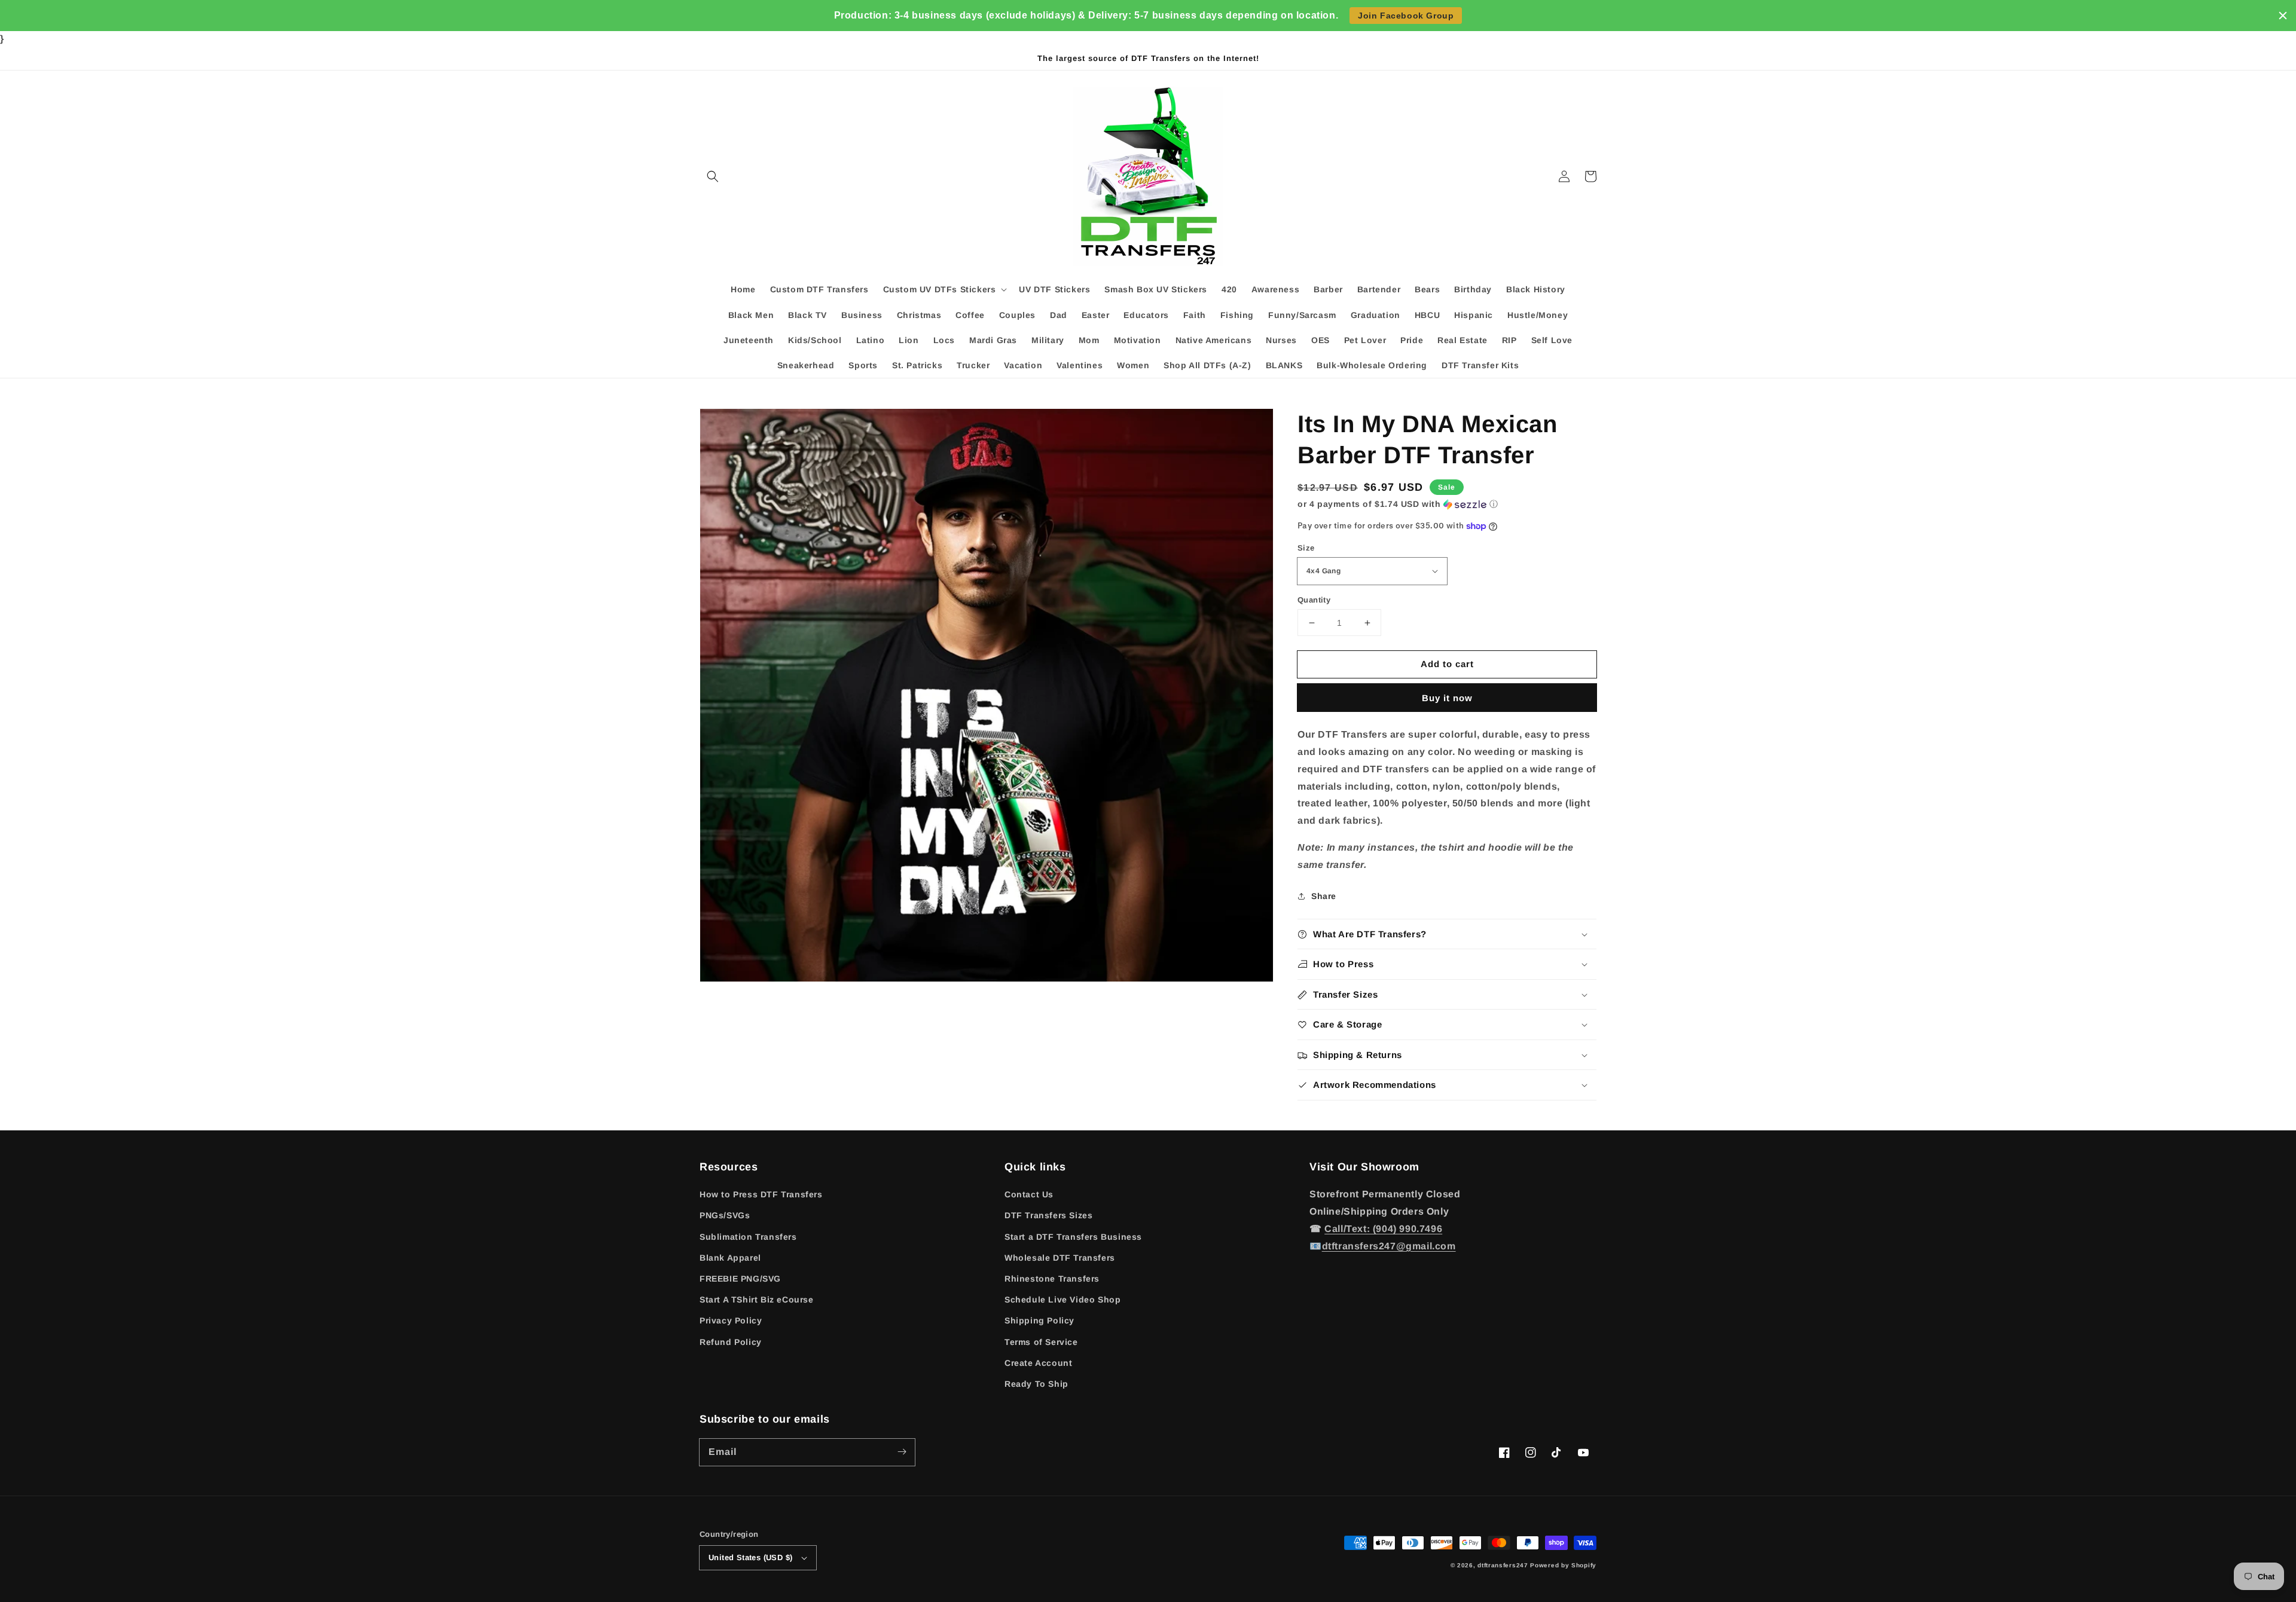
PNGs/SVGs (725, 1215)
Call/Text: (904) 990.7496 (1383, 1229)
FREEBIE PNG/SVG (740, 1279)
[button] (713, 176)
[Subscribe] (902, 1452)
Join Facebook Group (1406, 16)
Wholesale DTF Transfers (1060, 1258)
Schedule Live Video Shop (1062, 1300)
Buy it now (1447, 698)
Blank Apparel (730, 1258)
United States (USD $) (750, 1557)
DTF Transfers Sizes (1048, 1215)
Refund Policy (731, 1342)
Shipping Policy (1039, 1320)
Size (1306, 548)
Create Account (1038, 1363)
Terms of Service (1041, 1342)
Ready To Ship (1036, 1384)
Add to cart (1447, 664)
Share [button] (1324, 896)
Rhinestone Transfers (1052, 1279)
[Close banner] (2283, 16)
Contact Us (1029, 1194)
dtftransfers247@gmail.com (1389, 1246)
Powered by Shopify (1563, 1565)
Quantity (1314, 600)
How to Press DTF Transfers (761, 1194)
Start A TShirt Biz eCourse (757, 1300)
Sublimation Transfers (748, 1237)
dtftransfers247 (1503, 1565)
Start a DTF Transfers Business (1073, 1237)
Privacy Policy (731, 1320)
